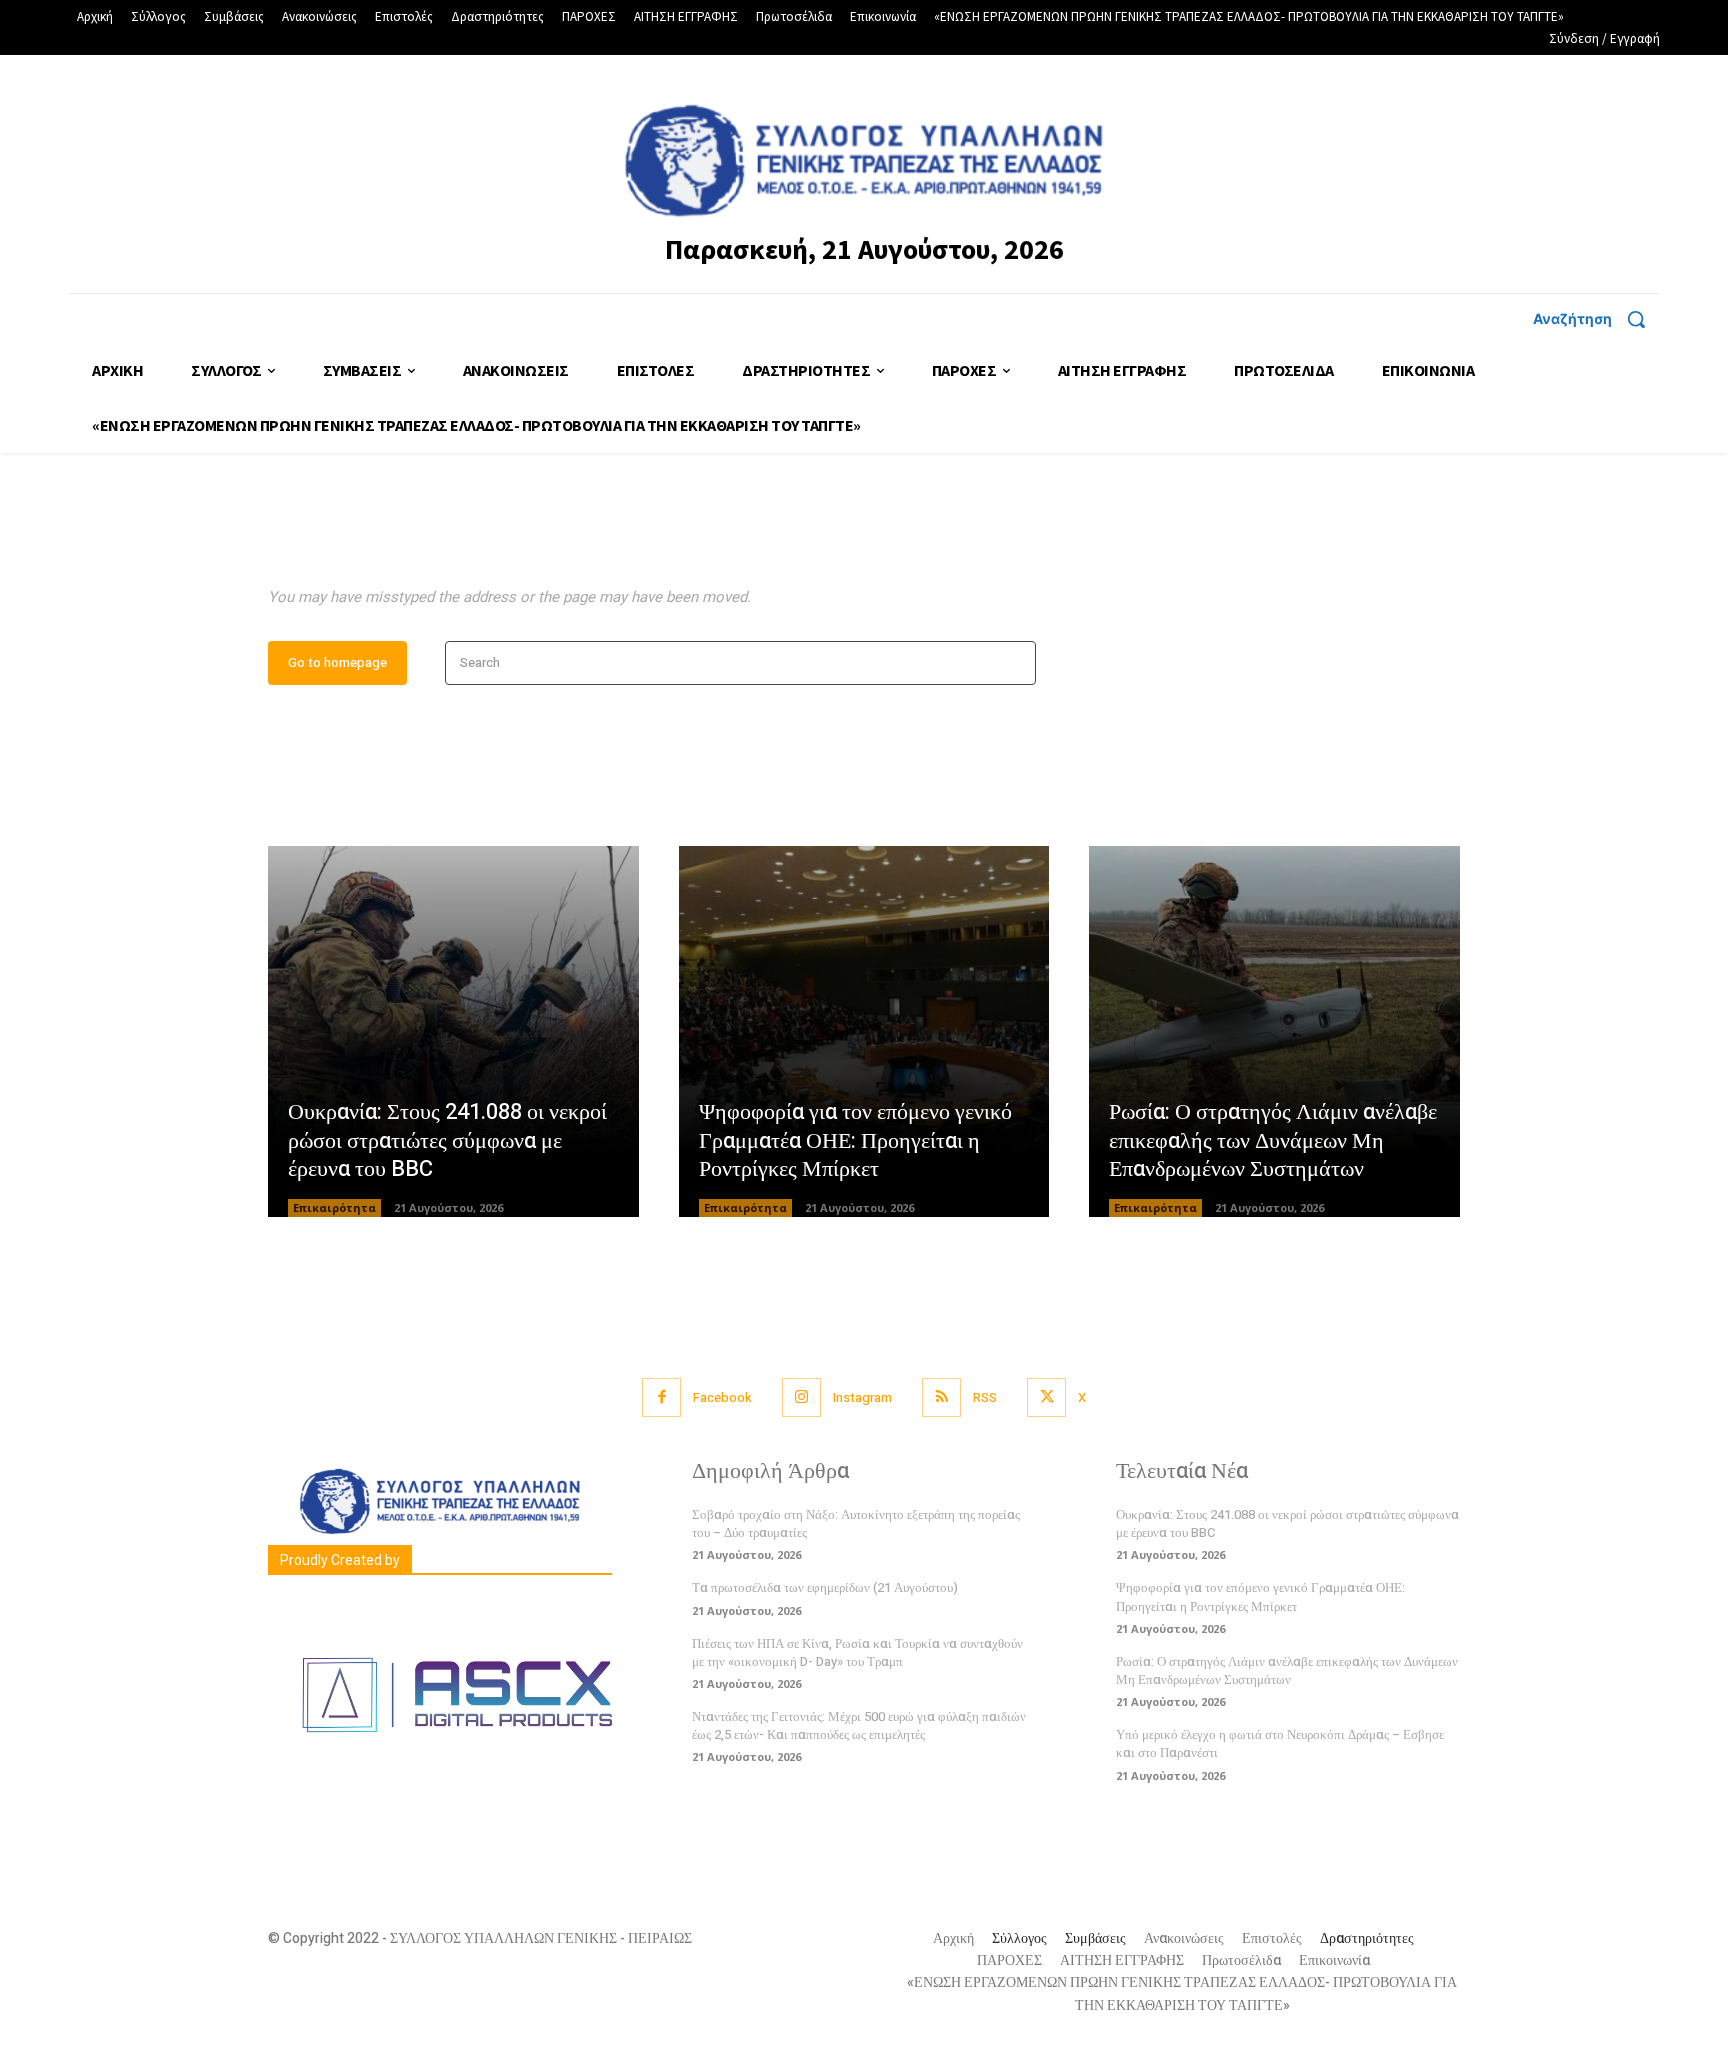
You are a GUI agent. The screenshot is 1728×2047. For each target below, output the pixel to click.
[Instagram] (801, 1397)
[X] (1046, 1397)
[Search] (1014, 663)
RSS (985, 1397)
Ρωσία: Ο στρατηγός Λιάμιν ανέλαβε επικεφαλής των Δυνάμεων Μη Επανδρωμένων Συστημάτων (1273, 1140)
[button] (1596, 319)
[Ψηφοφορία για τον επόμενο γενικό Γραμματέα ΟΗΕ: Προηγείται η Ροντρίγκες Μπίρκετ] (864, 1031)
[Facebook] (661, 1397)
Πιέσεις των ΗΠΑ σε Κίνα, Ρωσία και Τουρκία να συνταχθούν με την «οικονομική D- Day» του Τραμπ (857, 1652)
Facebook (722, 1397)
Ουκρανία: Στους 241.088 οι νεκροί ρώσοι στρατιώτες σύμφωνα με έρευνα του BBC (447, 1140)
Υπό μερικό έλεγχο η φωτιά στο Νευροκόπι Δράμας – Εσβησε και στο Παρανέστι (1280, 1743)
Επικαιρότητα (334, 1207)
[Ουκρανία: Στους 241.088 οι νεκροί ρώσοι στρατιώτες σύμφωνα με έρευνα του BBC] (453, 1031)
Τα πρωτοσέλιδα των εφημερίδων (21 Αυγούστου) (825, 1587)
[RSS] (941, 1397)
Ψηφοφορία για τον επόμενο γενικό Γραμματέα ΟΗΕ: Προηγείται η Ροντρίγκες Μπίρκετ (855, 1140)
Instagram (862, 1397)
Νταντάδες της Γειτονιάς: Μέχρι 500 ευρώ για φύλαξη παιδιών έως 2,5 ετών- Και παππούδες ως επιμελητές (859, 1725)
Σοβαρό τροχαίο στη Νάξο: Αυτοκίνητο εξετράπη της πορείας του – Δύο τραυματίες (856, 1523)
